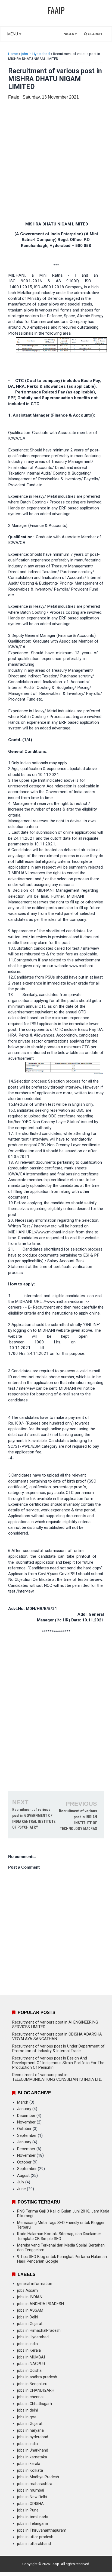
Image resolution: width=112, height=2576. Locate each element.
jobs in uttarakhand (34, 2544)
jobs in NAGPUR (31, 2364)
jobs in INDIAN (30, 2297)
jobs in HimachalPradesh (39, 2331)
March (23, 2102)
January (24, 2109)
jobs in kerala (29, 2464)
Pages (69, 34)
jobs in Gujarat (30, 2324)
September (27, 2136)
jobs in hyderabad (33, 2437)
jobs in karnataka (32, 2457)
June (21, 2189)
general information (35, 2284)
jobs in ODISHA (30, 2504)
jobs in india (27, 2344)
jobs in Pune (28, 2510)
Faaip (55, 2564)
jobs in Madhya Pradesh (38, 2477)
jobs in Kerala (29, 2350)
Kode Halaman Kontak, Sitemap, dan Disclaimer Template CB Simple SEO (59, 2236)
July (21, 2182)
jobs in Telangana (32, 2524)
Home (13, 54)
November (26, 2122)
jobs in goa (27, 2417)
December (26, 2116)
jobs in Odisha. (30, 2371)
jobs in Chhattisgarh (35, 2404)
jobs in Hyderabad (35, 54)
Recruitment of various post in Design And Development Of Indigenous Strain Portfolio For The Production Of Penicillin (58, 2063)
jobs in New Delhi (32, 2497)
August (23, 2176)
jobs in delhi (27, 2410)
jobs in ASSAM (30, 2310)
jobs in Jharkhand (33, 2450)
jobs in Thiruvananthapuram (42, 2530)
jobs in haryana (30, 2430)
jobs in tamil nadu (33, 2517)
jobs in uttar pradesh (35, 2537)
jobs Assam (27, 2291)
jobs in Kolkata (30, 2470)
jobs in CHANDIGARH (36, 2390)
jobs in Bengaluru (32, 2384)
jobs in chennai (30, 2397)
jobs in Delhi (28, 2317)
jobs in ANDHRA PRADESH (41, 2304)
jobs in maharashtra (35, 2484)
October (24, 2129)
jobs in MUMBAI (31, 2357)
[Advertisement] (56, 161)
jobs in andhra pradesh (37, 2377)
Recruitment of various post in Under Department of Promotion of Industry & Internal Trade (58, 2049)
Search (95, 34)
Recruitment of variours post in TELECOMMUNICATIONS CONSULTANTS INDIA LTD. (57, 2077)
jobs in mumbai (31, 2490)
